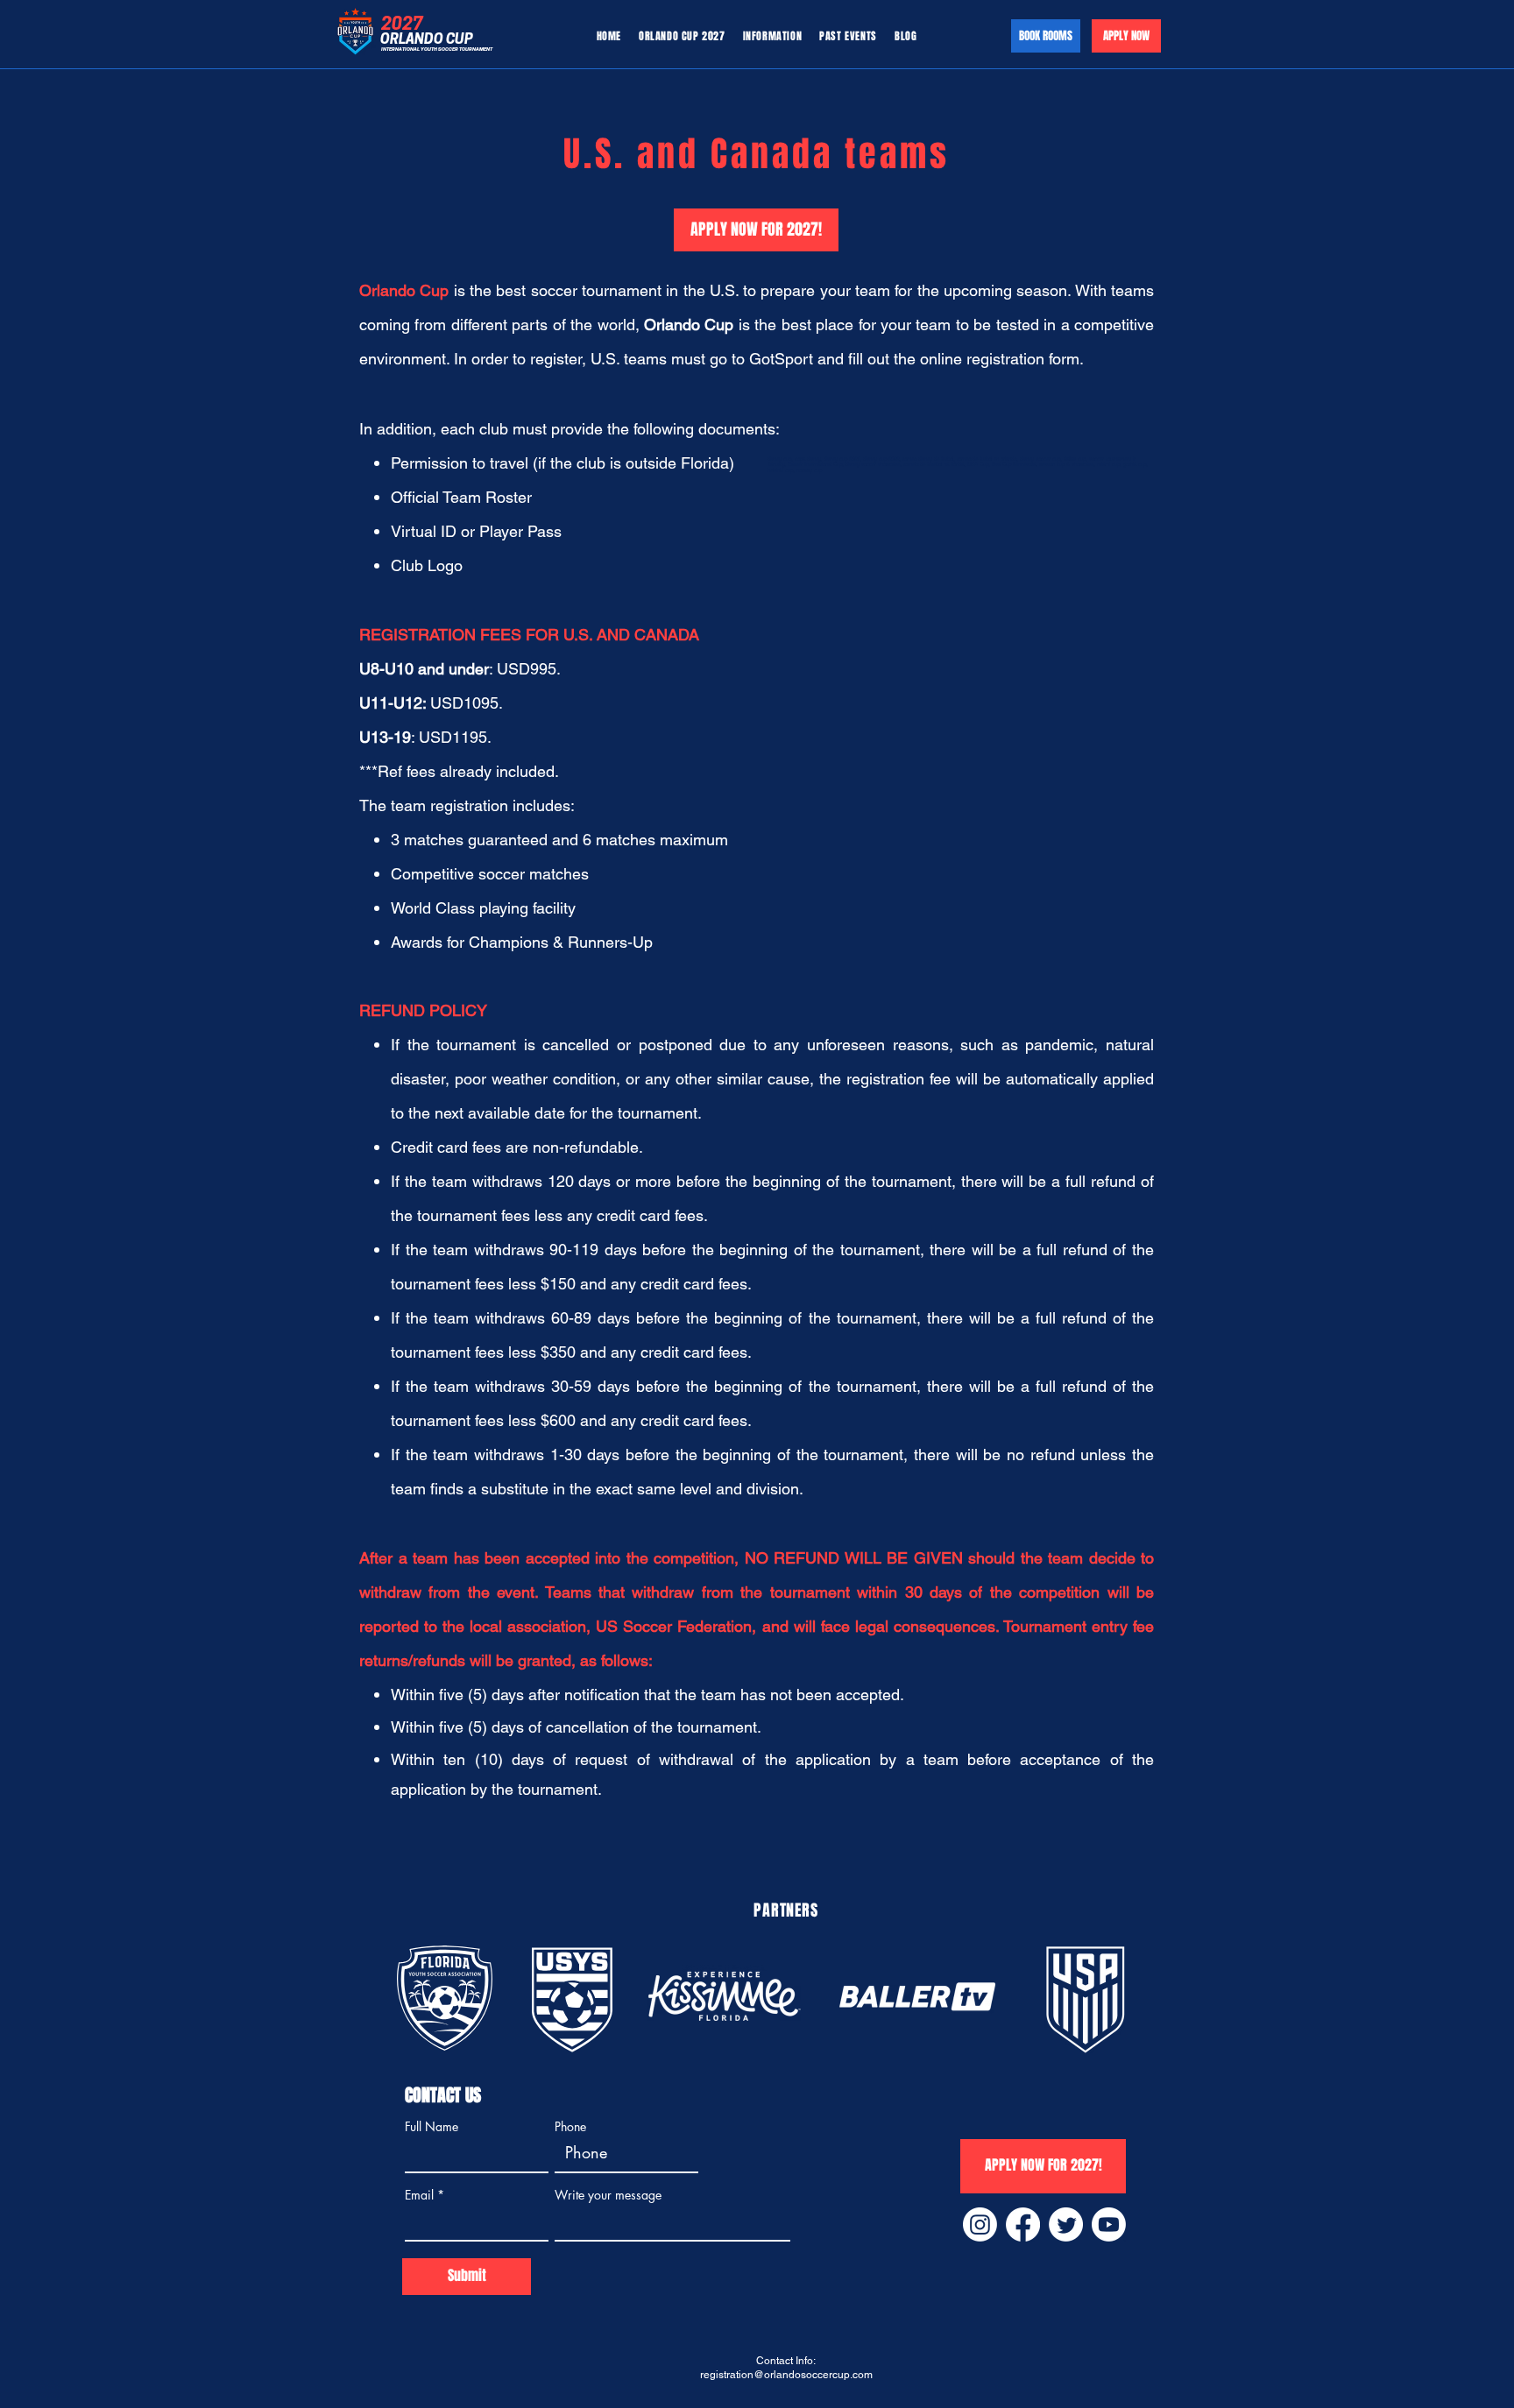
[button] (773, 36)
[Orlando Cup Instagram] (980, 2224)
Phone (570, 2127)
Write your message (608, 2195)
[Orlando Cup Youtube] (1109, 2224)
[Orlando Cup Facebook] (1023, 2224)
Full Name (432, 2127)
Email (419, 2195)
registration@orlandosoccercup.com (786, 2375)
